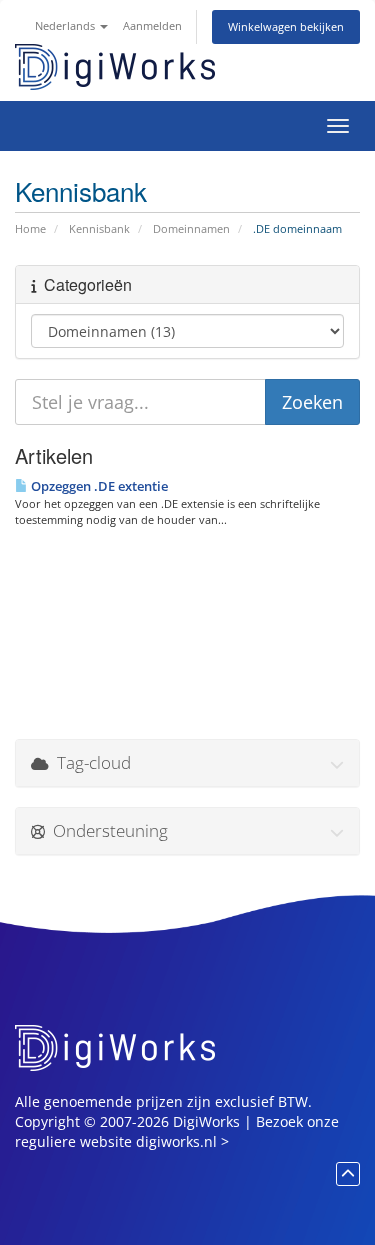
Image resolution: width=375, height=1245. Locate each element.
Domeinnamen (191, 228)
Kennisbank (99, 228)
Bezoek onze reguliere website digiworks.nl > (177, 1131)
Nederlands (66, 25)
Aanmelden (152, 25)
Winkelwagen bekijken (286, 26)
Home (30, 228)
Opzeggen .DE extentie (98, 486)
